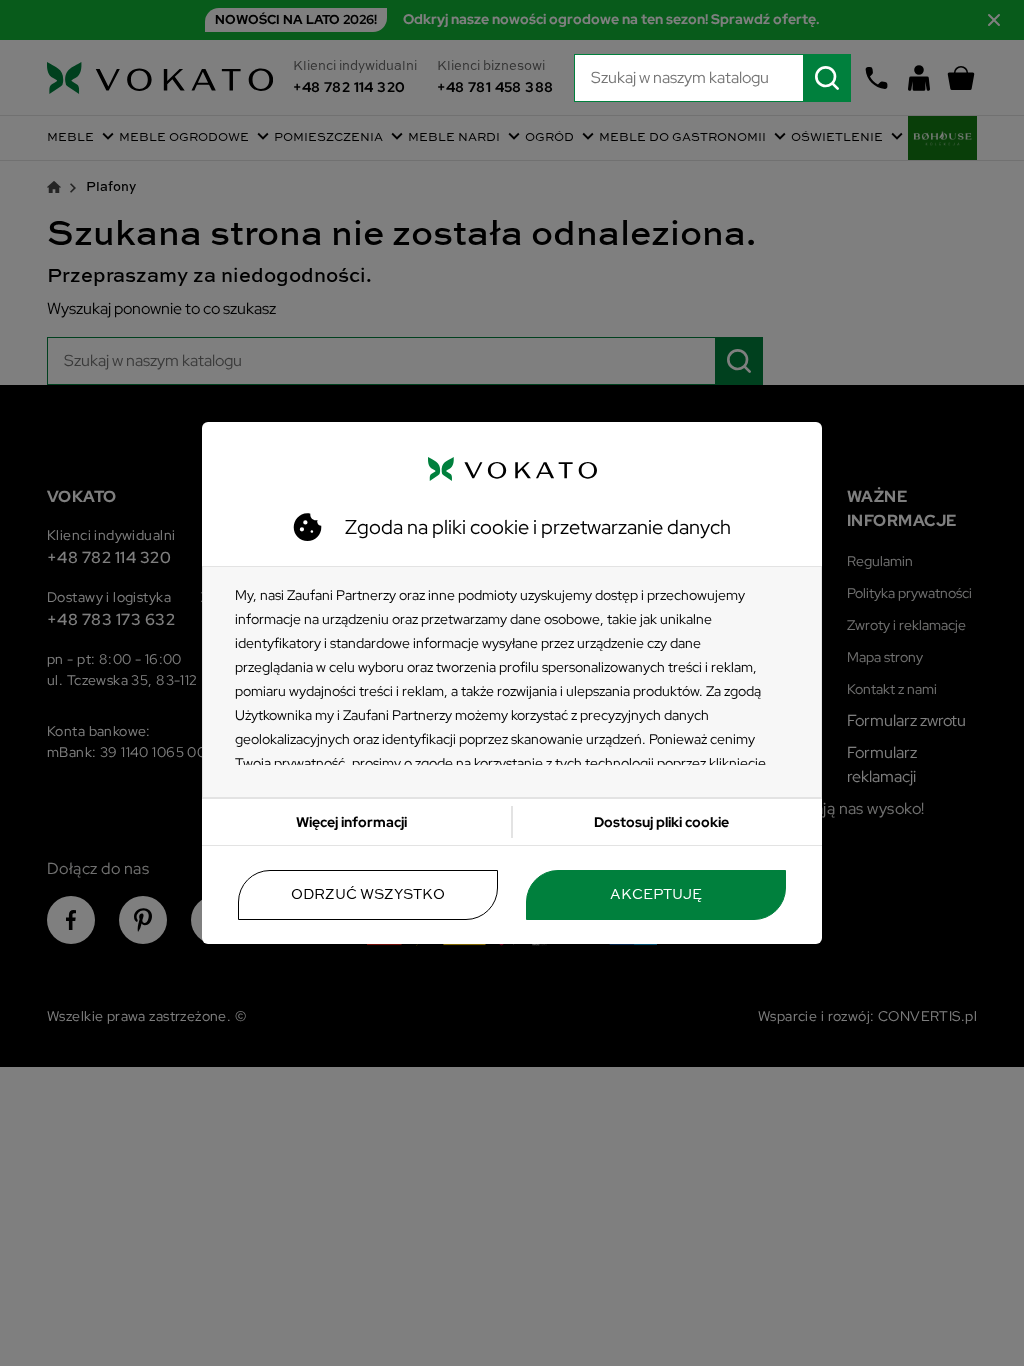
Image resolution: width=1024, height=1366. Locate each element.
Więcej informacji (351, 822)
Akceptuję (656, 895)
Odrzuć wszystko (368, 895)
